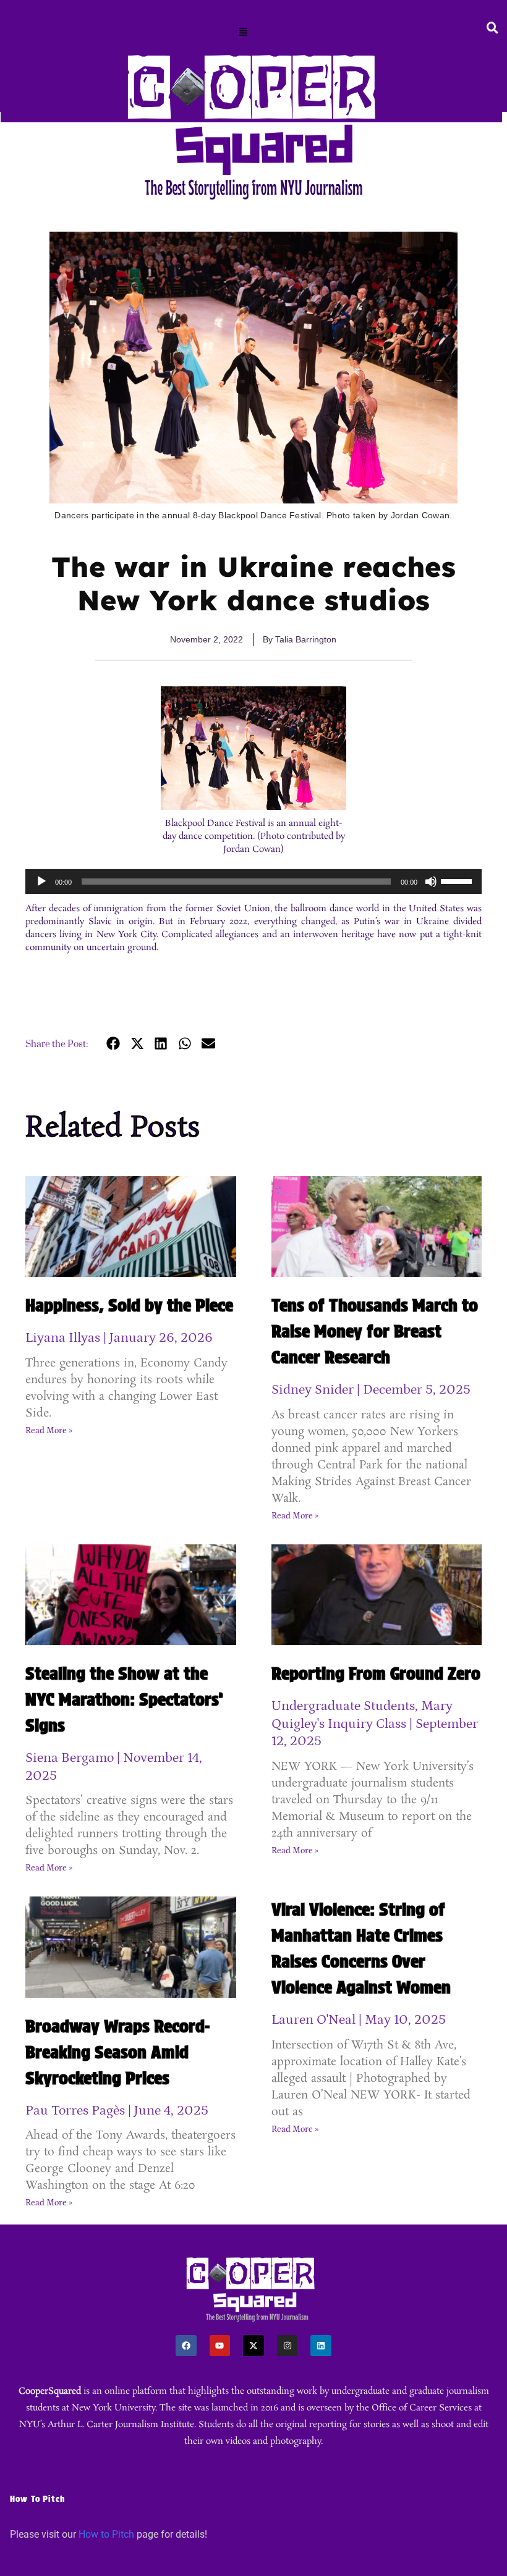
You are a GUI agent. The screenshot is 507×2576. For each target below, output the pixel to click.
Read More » (49, 1431)
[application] (253, 882)
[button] (244, 33)
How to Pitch (106, 2534)
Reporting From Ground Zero (376, 1673)
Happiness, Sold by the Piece (129, 1305)
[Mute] (431, 882)
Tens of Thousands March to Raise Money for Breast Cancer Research (375, 1331)
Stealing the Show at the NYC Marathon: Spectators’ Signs (124, 1699)
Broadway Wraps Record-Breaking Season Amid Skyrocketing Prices (117, 2052)
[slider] (458, 880)
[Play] (41, 882)
